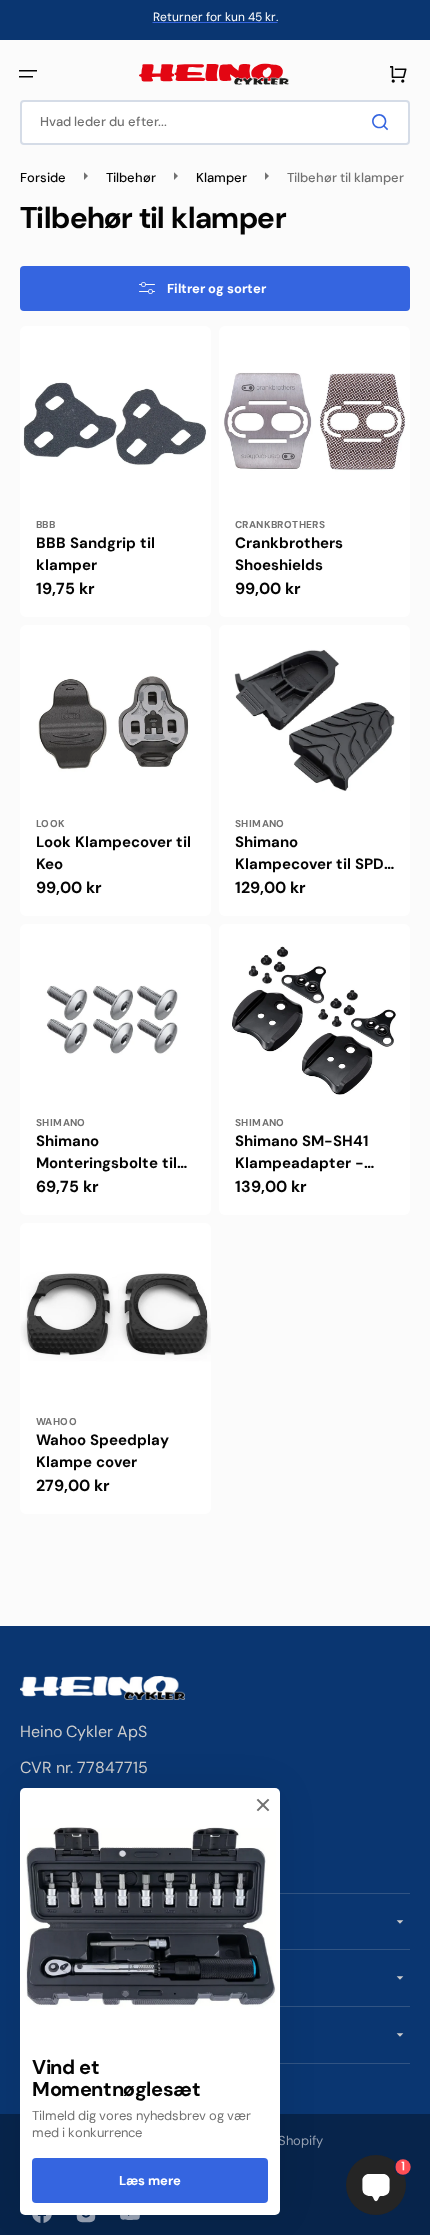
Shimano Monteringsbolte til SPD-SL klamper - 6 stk (109, 1153)
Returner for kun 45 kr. (215, 17)
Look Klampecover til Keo (113, 853)
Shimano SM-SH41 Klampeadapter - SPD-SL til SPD (301, 1153)
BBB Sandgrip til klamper (95, 554)
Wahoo (56, 1421)
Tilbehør (131, 178)
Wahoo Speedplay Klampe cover (102, 1451)
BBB (45, 524)
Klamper (221, 178)
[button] (28, 74)
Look (51, 823)
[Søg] (384, 122)
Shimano (260, 823)
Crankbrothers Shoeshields (289, 554)
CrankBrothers (280, 524)
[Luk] (263, 1805)
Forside (43, 178)
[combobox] (215, 122)
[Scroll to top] (26, 2209)
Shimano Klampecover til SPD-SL (314, 854)
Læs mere (150, 2180)
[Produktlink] (115, 471)
